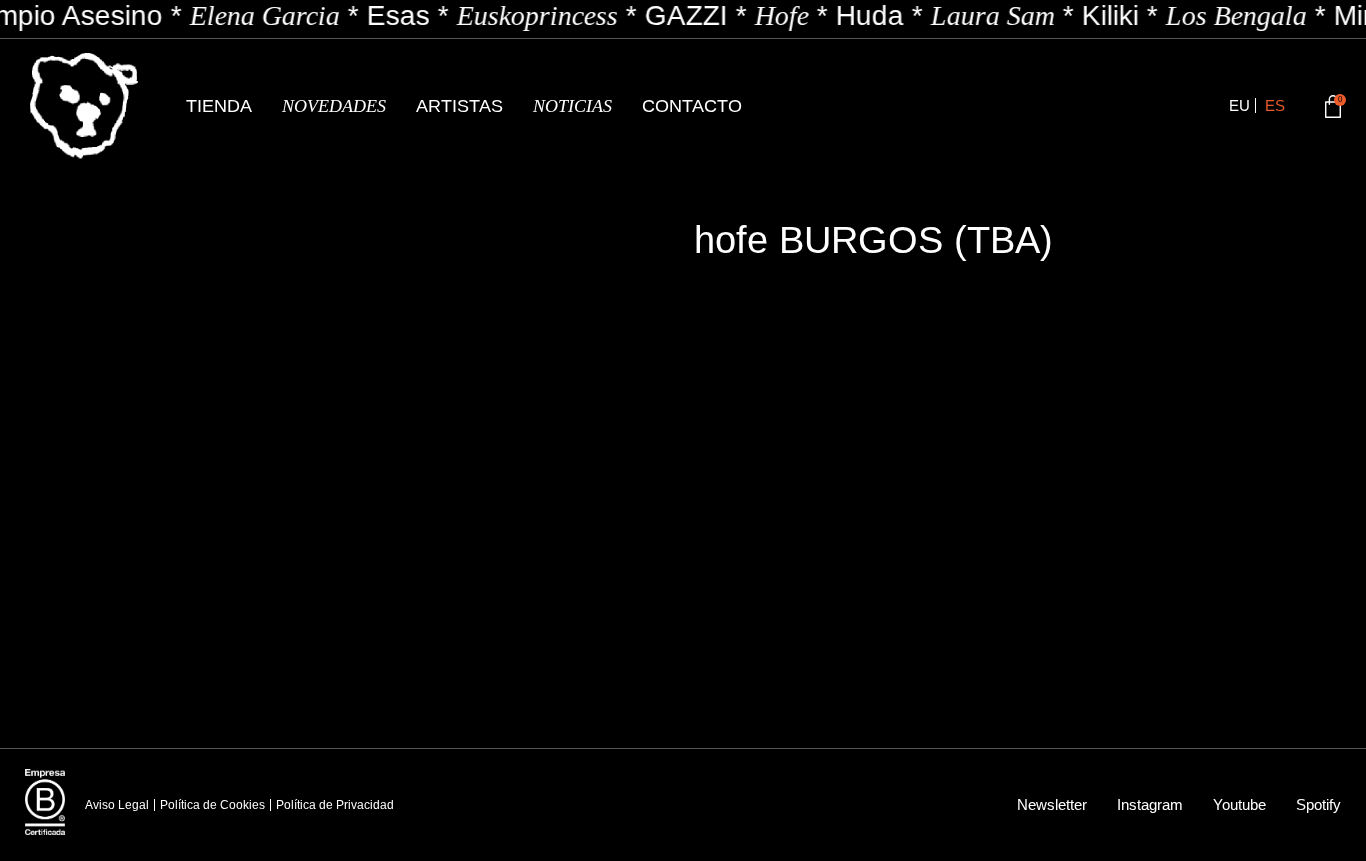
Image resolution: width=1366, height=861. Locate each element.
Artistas (459, 106)
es (1275, 105)
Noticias (572, 106)
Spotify (1318, 804)
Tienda (219, 106)
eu (1239, 105)
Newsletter (1052, 804)
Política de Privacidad (335, 805)
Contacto (692, 106)
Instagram (1150, 804)
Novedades (334, 106)
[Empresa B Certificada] (45, 802)
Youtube (1239, 804)
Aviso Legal (117, 805)
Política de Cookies (212, 805)
